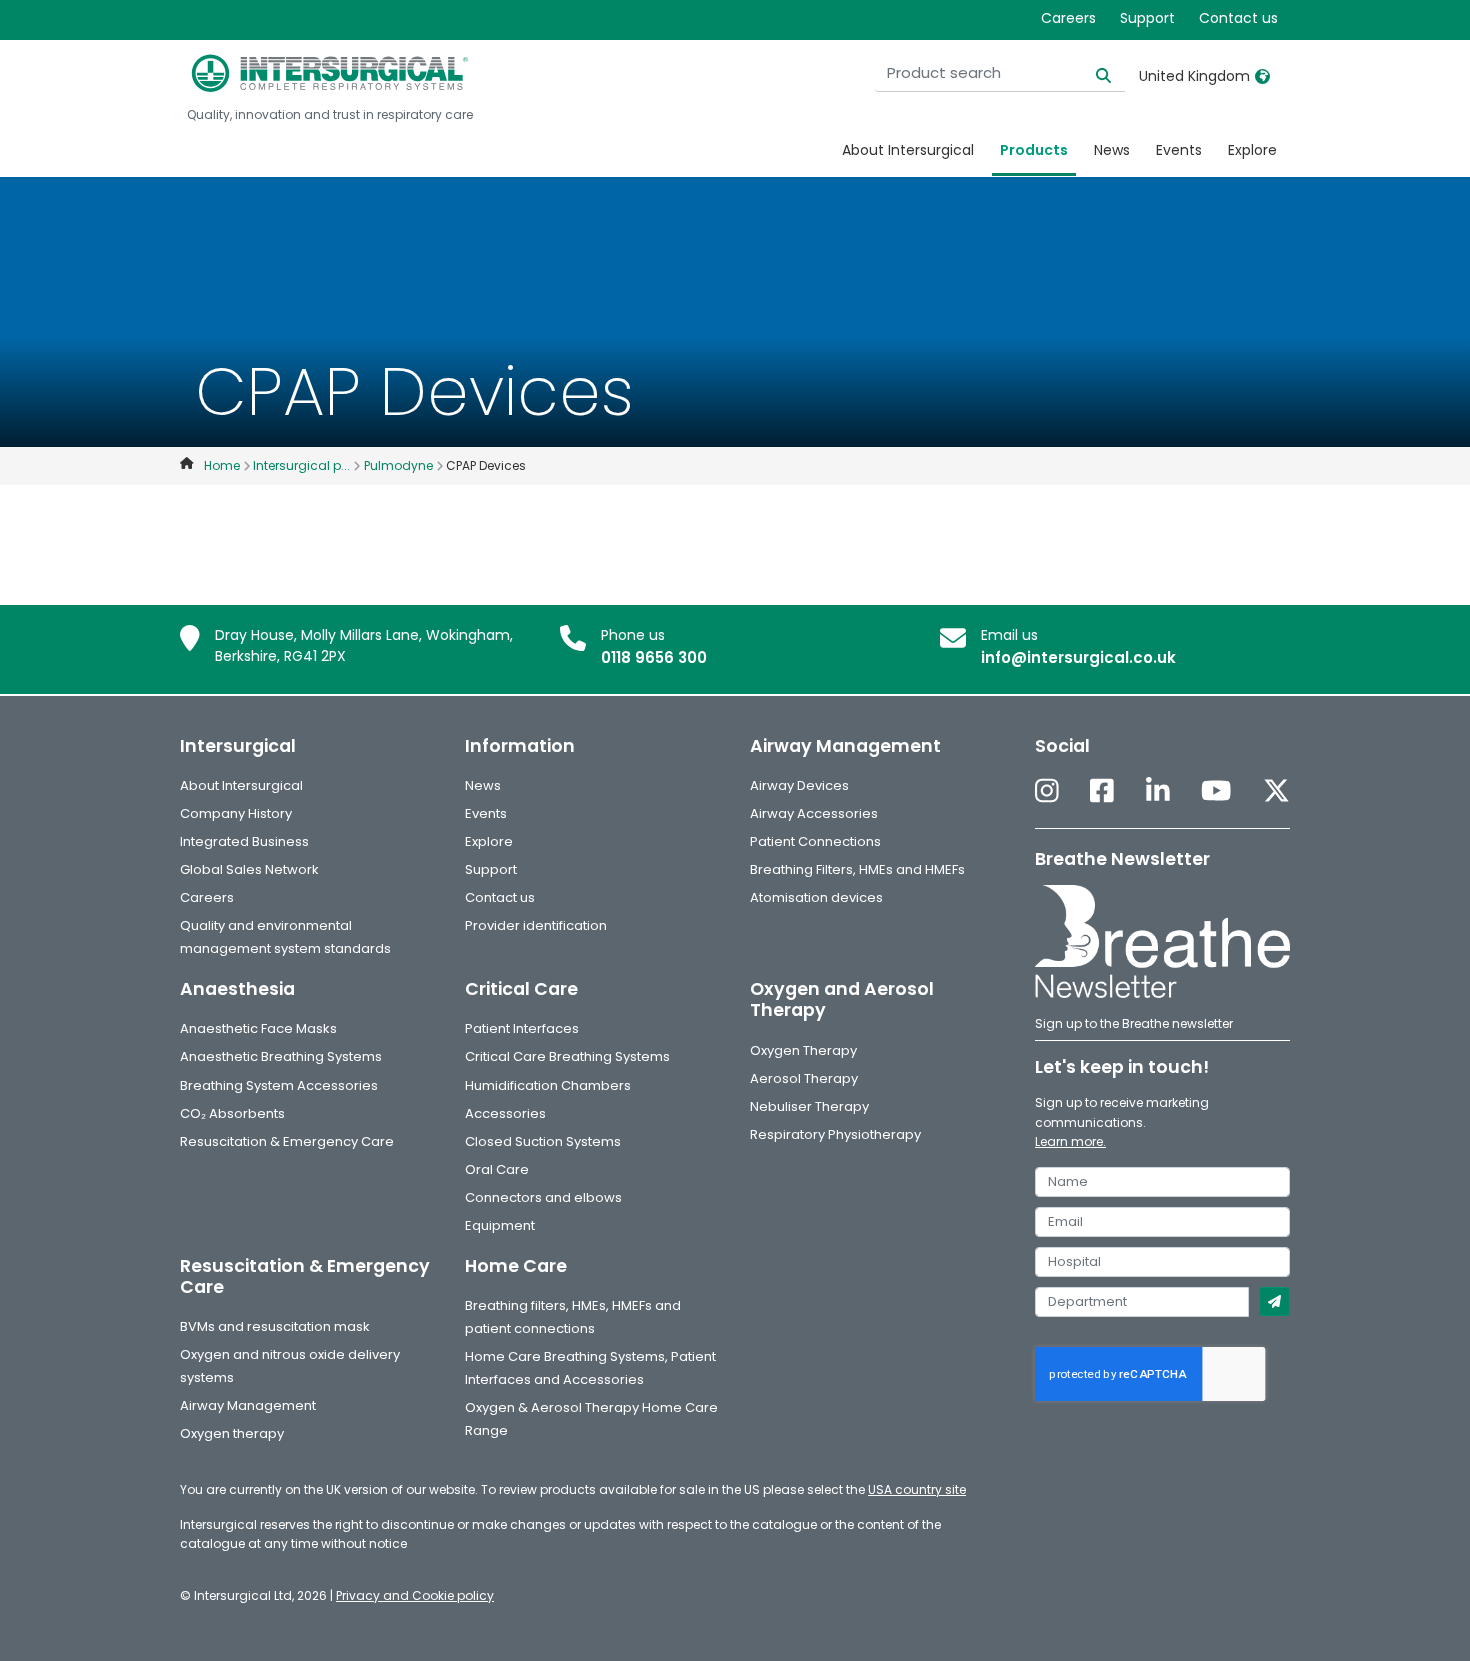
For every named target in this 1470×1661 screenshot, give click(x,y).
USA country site (917, 1489)
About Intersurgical (908, 150)
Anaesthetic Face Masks (258, 1028)
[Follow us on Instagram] (1047, 792)
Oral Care (497, 1169)
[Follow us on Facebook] (1102, 792)
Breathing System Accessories (279, 1085)
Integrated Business (244, 841)
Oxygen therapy (232, 1433)
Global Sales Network (249, 869)
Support (1147, 18)
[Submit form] (1274, 1302)
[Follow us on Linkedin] (1158, 792)
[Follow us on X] (1276, 792)
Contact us (1238, 18)
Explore (1252, 150)
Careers (1068, 18)
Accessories (505, 1113)
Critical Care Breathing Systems (567, 1056)
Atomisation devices (816, 897)
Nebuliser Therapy (809, 1106)
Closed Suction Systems (543, 1141)
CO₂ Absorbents (232, 1113)
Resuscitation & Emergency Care (287, 1141)
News (1112, 150)
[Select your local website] (1262, 76)
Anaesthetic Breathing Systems (281, 1056)
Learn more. (1070, 1141)
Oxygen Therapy (803, 1050)
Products (1034, 150)
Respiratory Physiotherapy (835, 1134)
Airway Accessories (814, 813)
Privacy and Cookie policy (415, 1595)
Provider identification (536, 925)
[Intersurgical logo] (330, 73)
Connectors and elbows (543, 1197)
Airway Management (248, 1405)
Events (1179, 150)
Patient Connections (815, 841)
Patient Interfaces (522, 1028)
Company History (236, 813)
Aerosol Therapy (804, 1078)
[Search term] (1091, 73)
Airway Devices (799, 785)
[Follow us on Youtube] (1216, 792)
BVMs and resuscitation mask (275, 1326)
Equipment (500, 1225)
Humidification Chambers (548, 1085)
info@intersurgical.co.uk (1078, 657)
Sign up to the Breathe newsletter (1134, 1023)
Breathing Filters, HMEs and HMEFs (857, 869)
